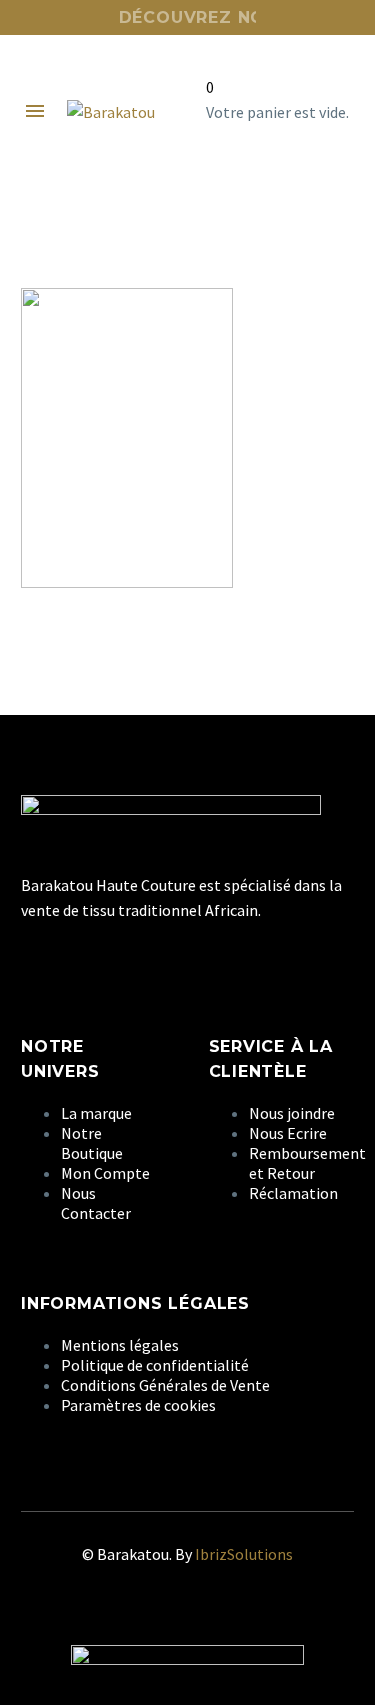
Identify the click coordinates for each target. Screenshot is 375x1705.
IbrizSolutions (244, 1554)
